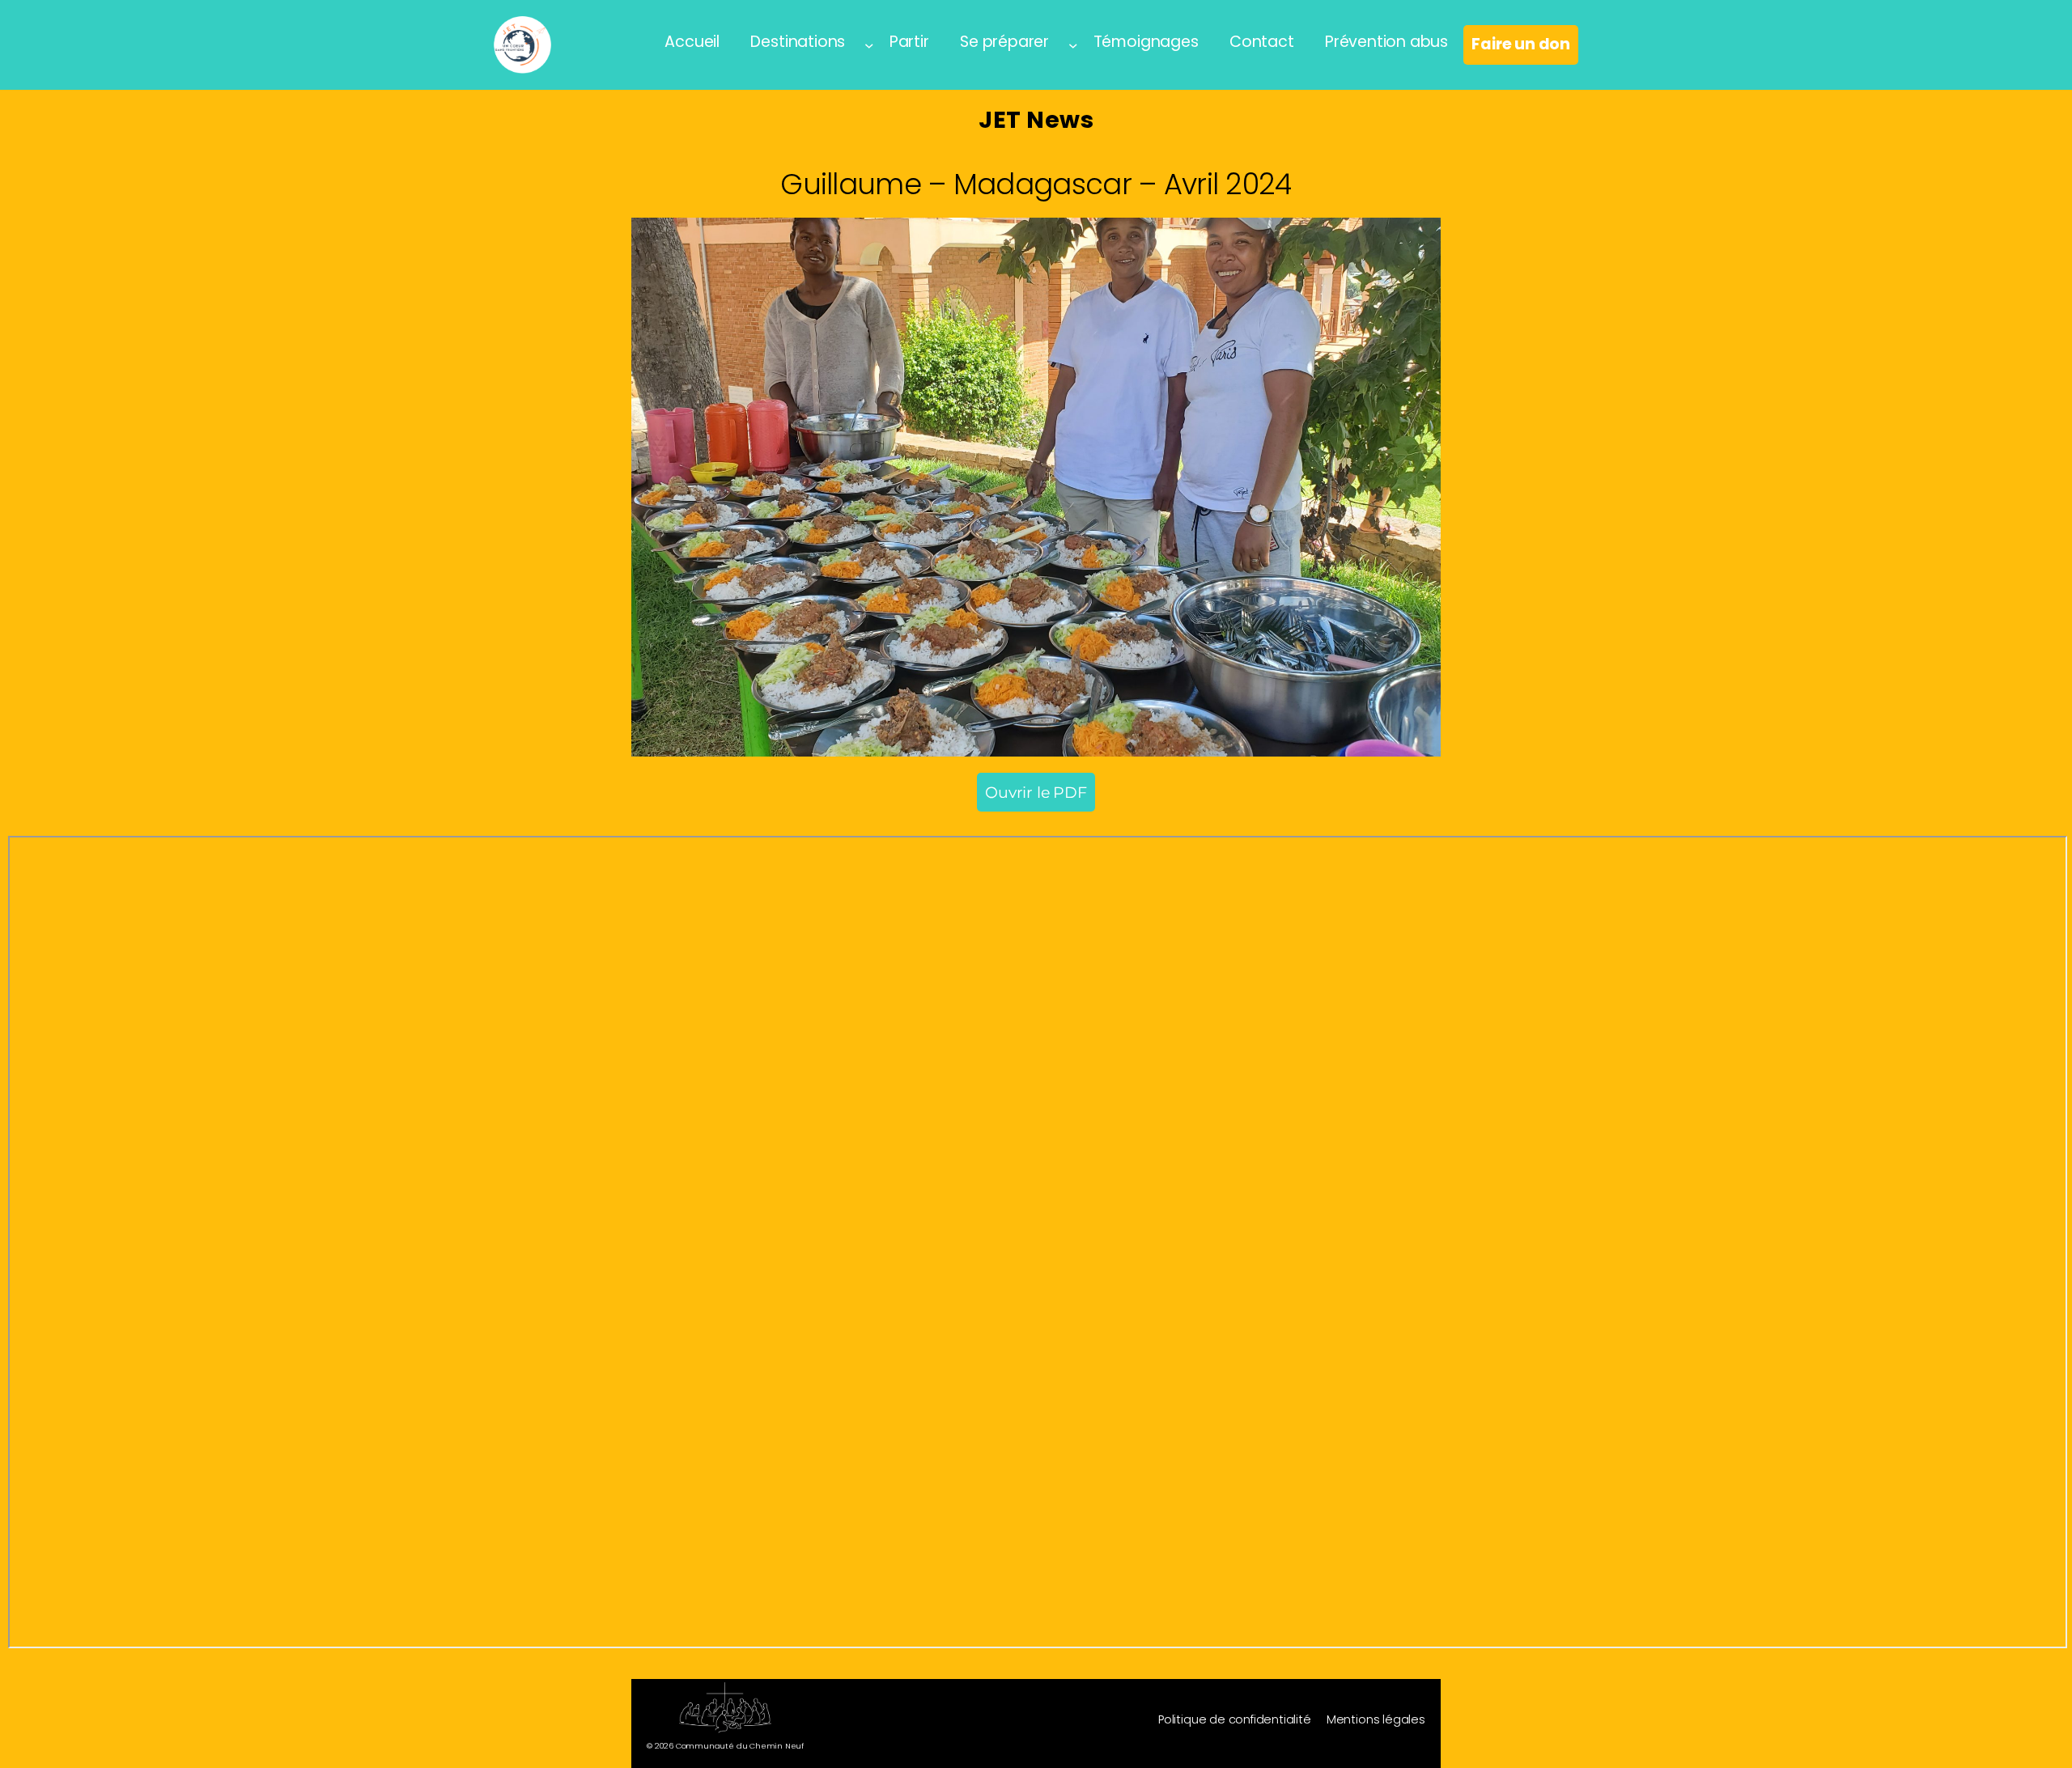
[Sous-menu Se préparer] (1073, 45)
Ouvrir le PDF (1036, 792)
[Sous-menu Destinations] (869, 45)
